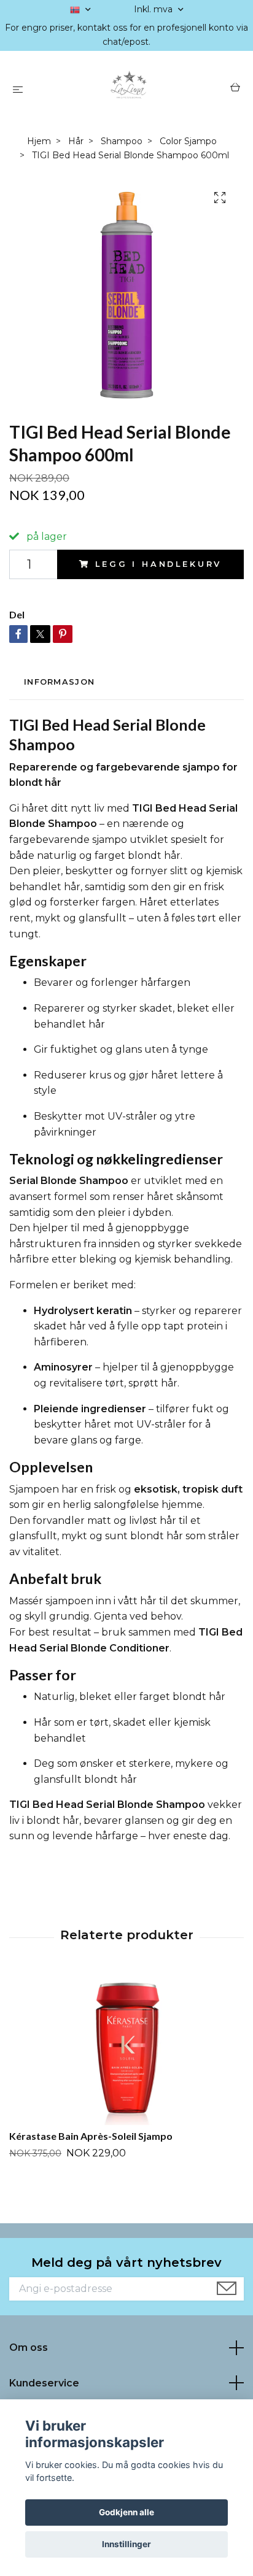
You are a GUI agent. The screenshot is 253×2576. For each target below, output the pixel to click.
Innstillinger (126, 2544)
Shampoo (122, 141)
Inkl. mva (154, 9)
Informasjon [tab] (59, 682)
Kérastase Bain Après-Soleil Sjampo (91, 2136)
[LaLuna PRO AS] (129, 89)
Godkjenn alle (126, 2512)
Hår (76, 141)
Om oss (29, 2347)
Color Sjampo (188, 141)
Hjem (39, 141)
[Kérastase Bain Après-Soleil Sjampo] (126, 2048)
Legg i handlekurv (158, 564)
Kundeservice (44, 2383)
